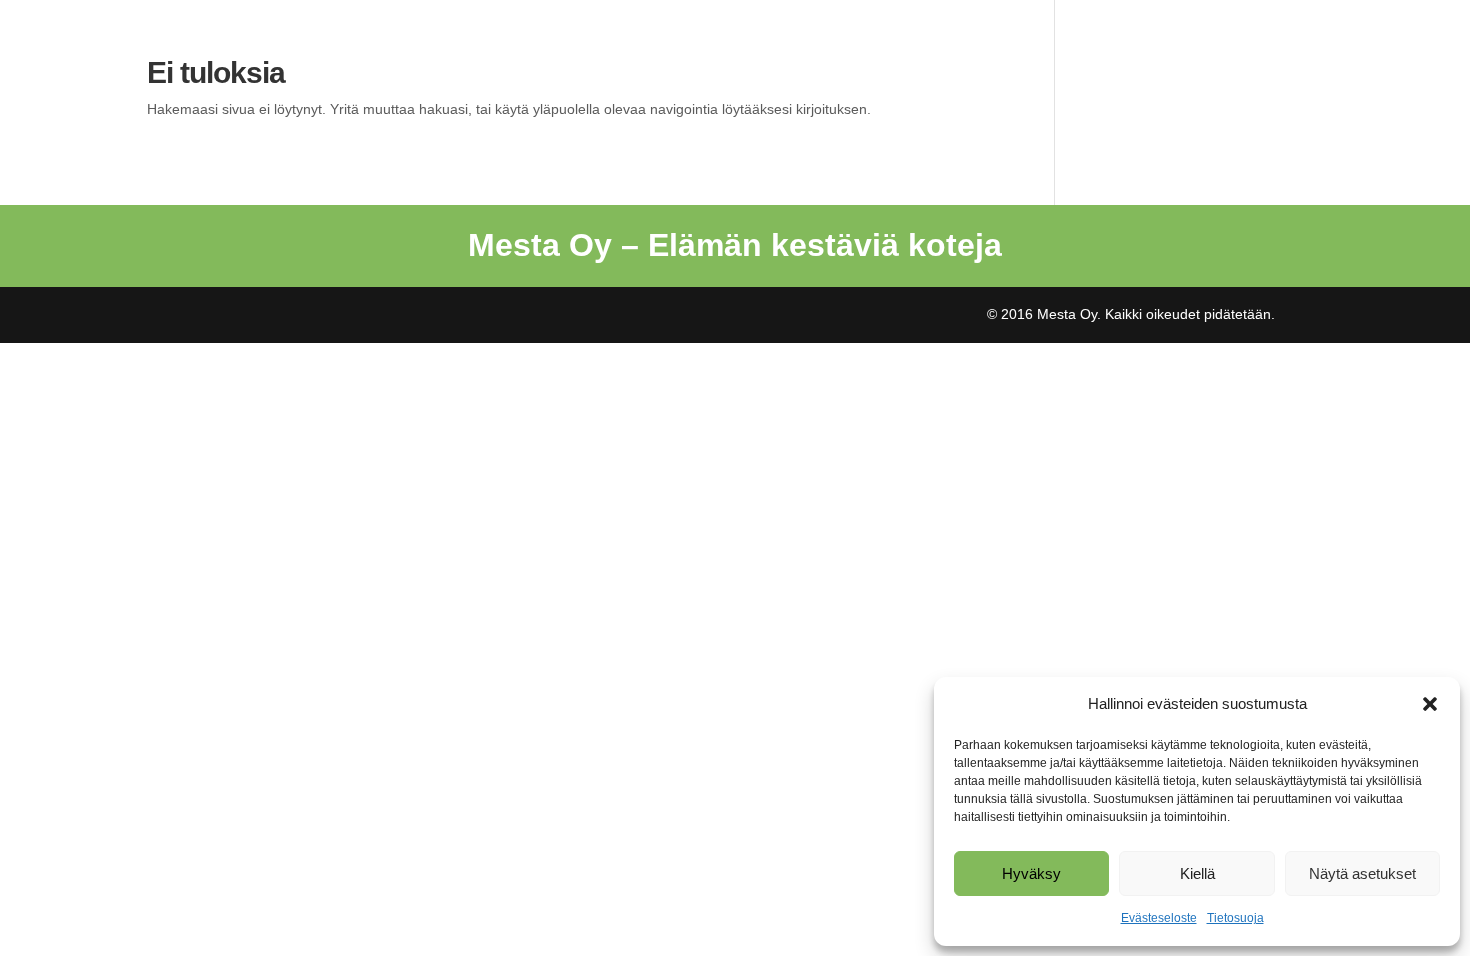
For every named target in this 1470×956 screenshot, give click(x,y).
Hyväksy (1031, 873)
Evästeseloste (1159, 918)
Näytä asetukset (1362, 873)
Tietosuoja (1235, 918)
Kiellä (1197, 873)
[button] (1430, 704)
